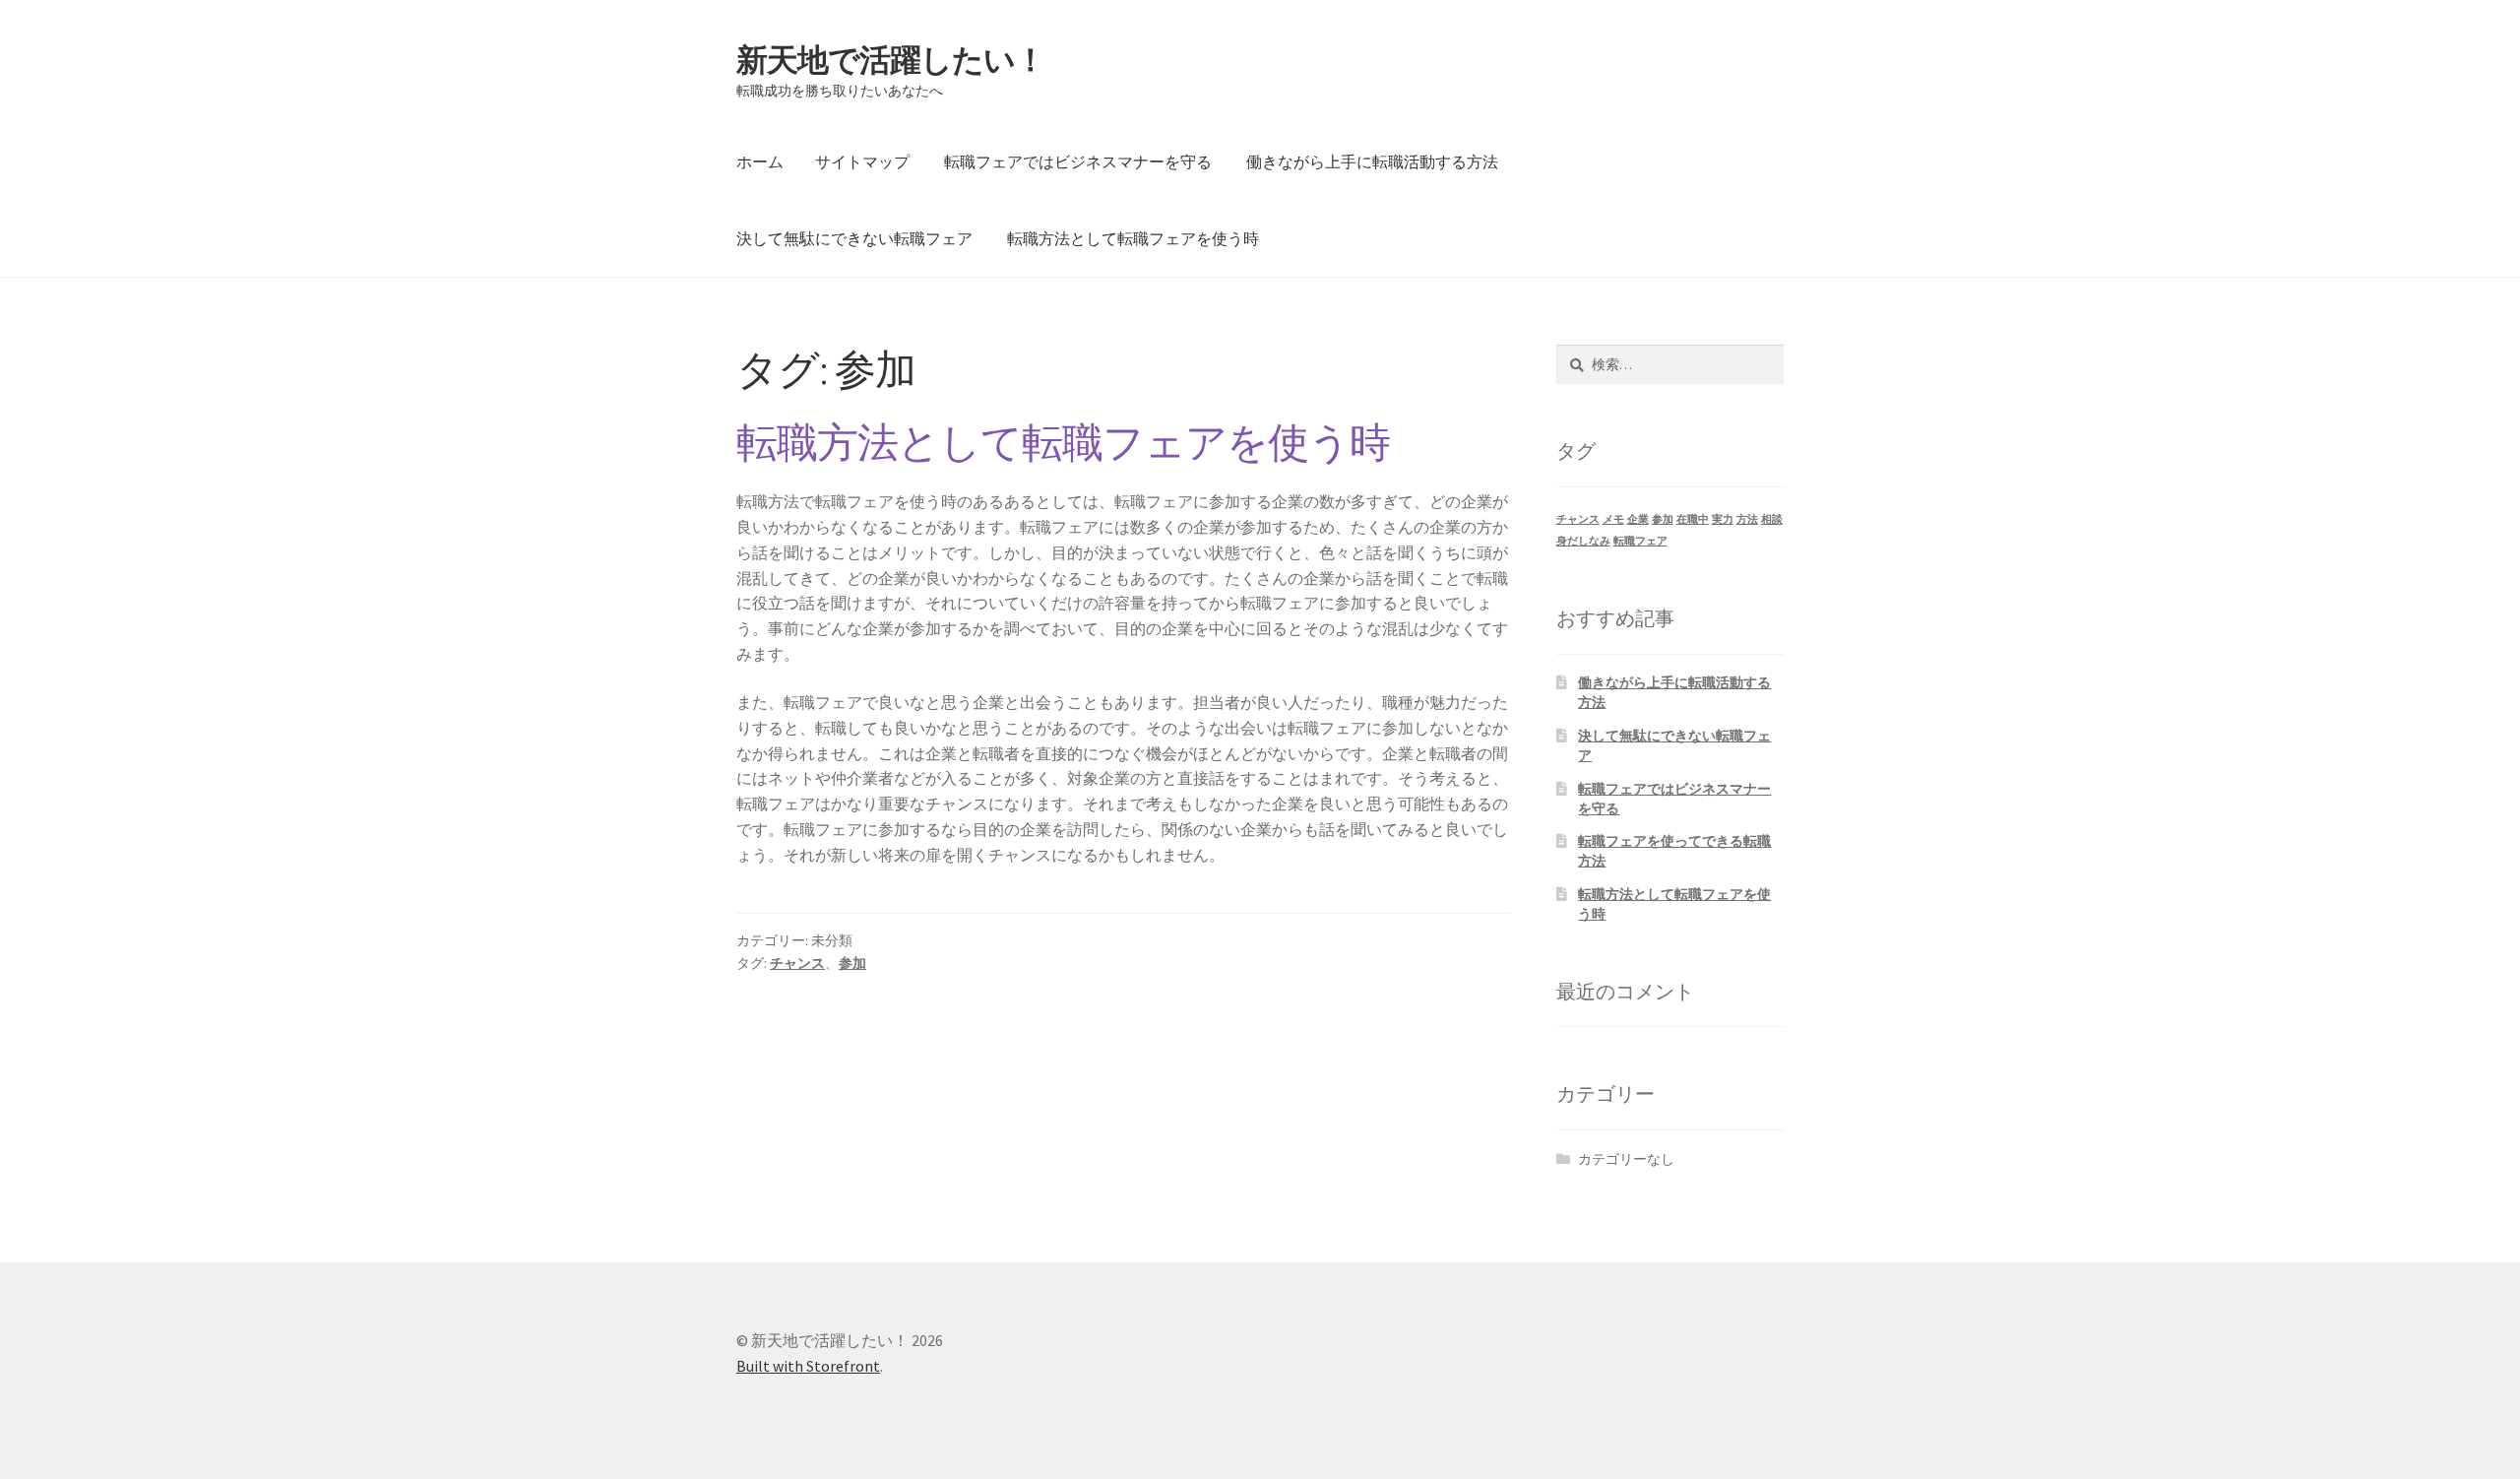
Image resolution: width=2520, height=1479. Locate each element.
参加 (852, 963)
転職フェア (1640, 541)
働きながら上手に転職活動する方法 (1372, 161)
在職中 (1693, 519)
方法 (1747, 519)
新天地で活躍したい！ (891, 60)
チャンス (797, 963)
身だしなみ (1583, 541)
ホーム (760, 161)
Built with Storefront (808, 1366)
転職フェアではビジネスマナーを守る (1078, 161)
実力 (1723, 519)
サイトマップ (862, 161)
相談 (1772, 519)
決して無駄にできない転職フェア (854, 238)
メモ (1613, 519)
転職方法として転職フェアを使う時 (1133, 238)
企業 (1638, 519)
